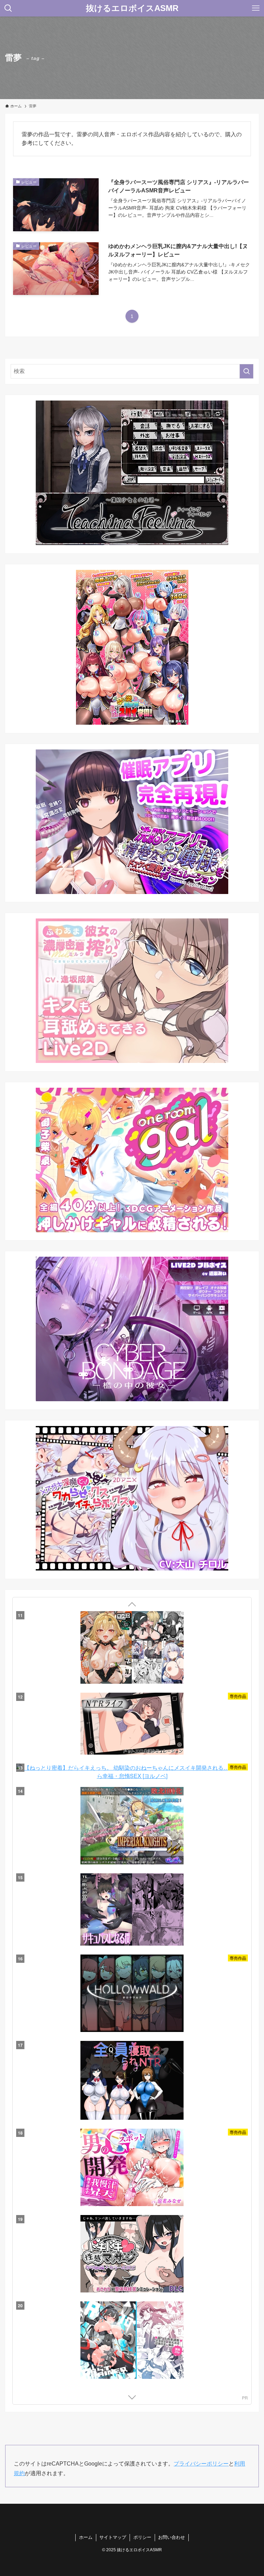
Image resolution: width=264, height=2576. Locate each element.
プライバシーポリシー (201, 2464)
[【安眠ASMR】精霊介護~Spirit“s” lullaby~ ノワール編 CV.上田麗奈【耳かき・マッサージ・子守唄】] (132, 1996)
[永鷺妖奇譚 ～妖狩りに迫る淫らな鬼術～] (132, 2327)
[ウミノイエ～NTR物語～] (132, 2250)
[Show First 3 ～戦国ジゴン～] (132, 1824)
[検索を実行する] (246, 371)
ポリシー (142, 2537)
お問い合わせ (172, 2537)
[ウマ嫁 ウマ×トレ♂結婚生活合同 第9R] (132, 2080)
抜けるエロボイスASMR (132, 8)
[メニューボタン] (256, 8)
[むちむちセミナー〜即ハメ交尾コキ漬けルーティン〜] (132, 2164)
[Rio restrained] (132, 1651)
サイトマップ (113, 2537)
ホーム (86, 2537)
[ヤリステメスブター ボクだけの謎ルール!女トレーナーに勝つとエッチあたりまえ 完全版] (132, 1910)
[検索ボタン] (8, 8)
